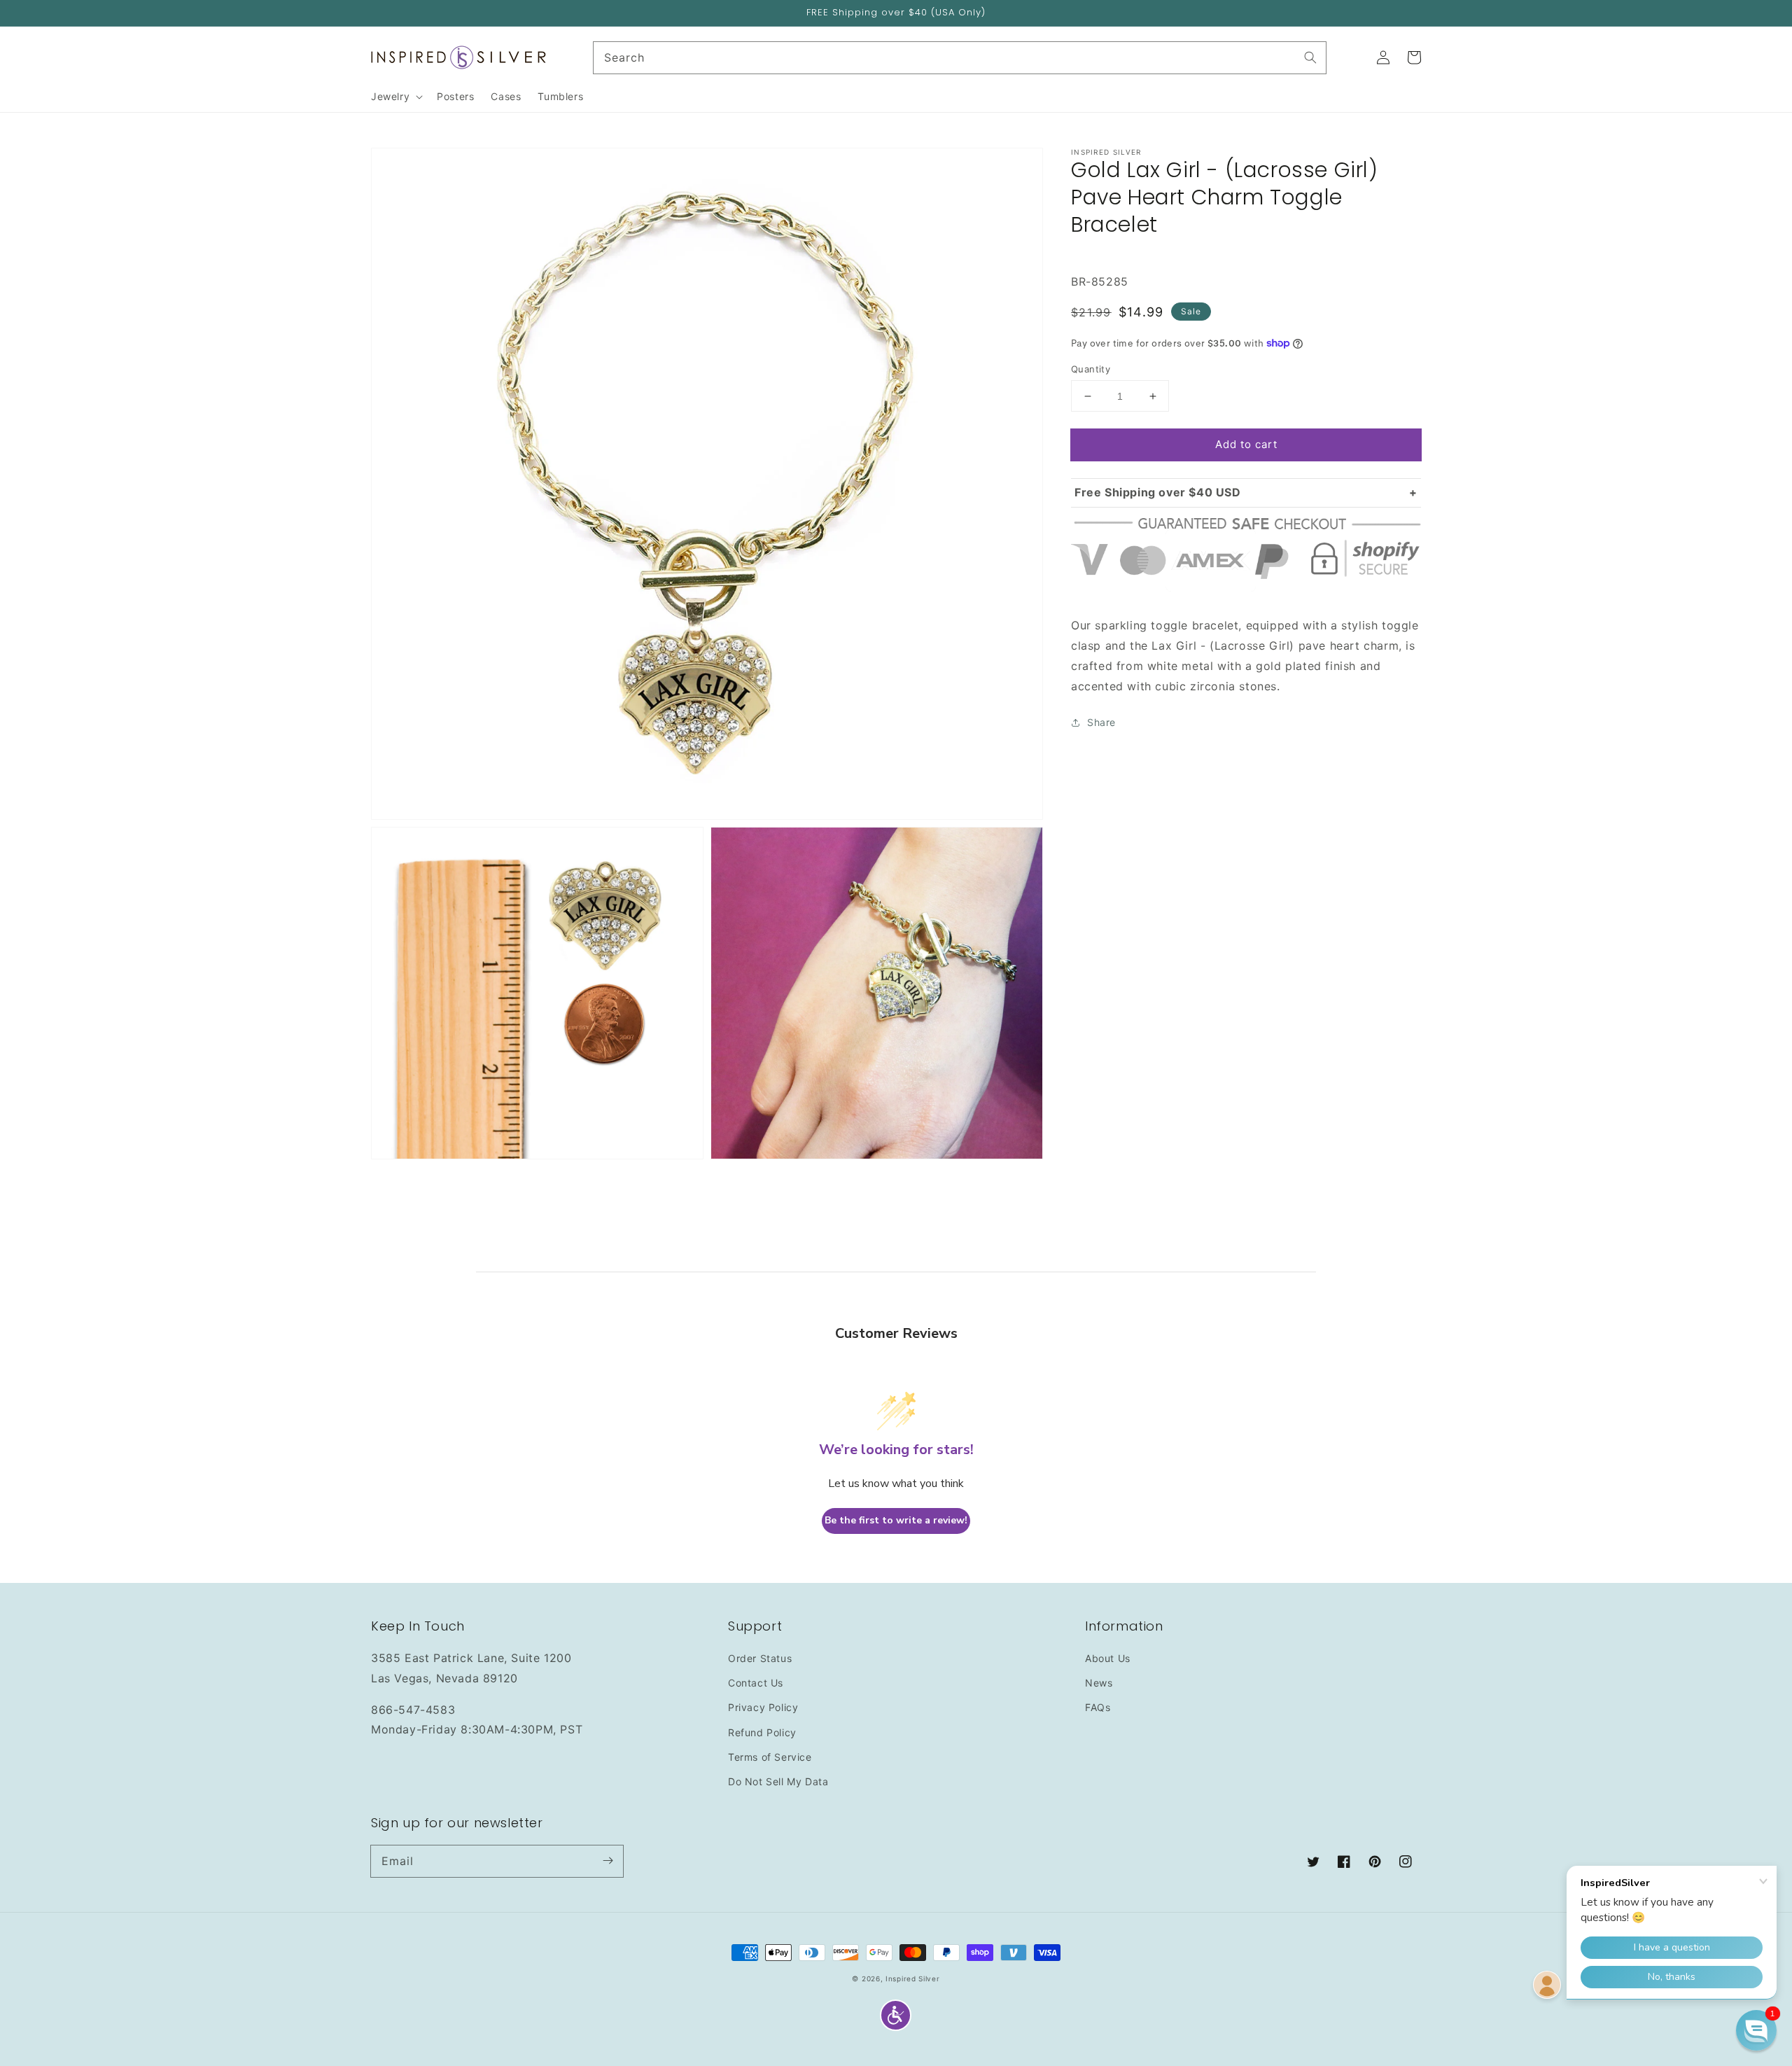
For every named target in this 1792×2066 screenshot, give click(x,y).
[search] (960, 58)
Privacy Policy (763, 1707)
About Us (1108, 1658)
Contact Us (756, 1683)
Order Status (760, 1658)
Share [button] (1101, 722)
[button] (896, 2015)
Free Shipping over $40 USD (1158, 492)
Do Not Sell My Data (778, 1781)
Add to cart (1246, 444)
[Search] (1310, 57)
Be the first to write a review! (896, 1520)
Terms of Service (770, 1757)
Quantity (1091, 369)
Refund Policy (762, 1732)
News (1099, 1683)
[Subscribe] (608, 1861)
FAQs (1098, 1707)
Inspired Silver (913, 1978)
